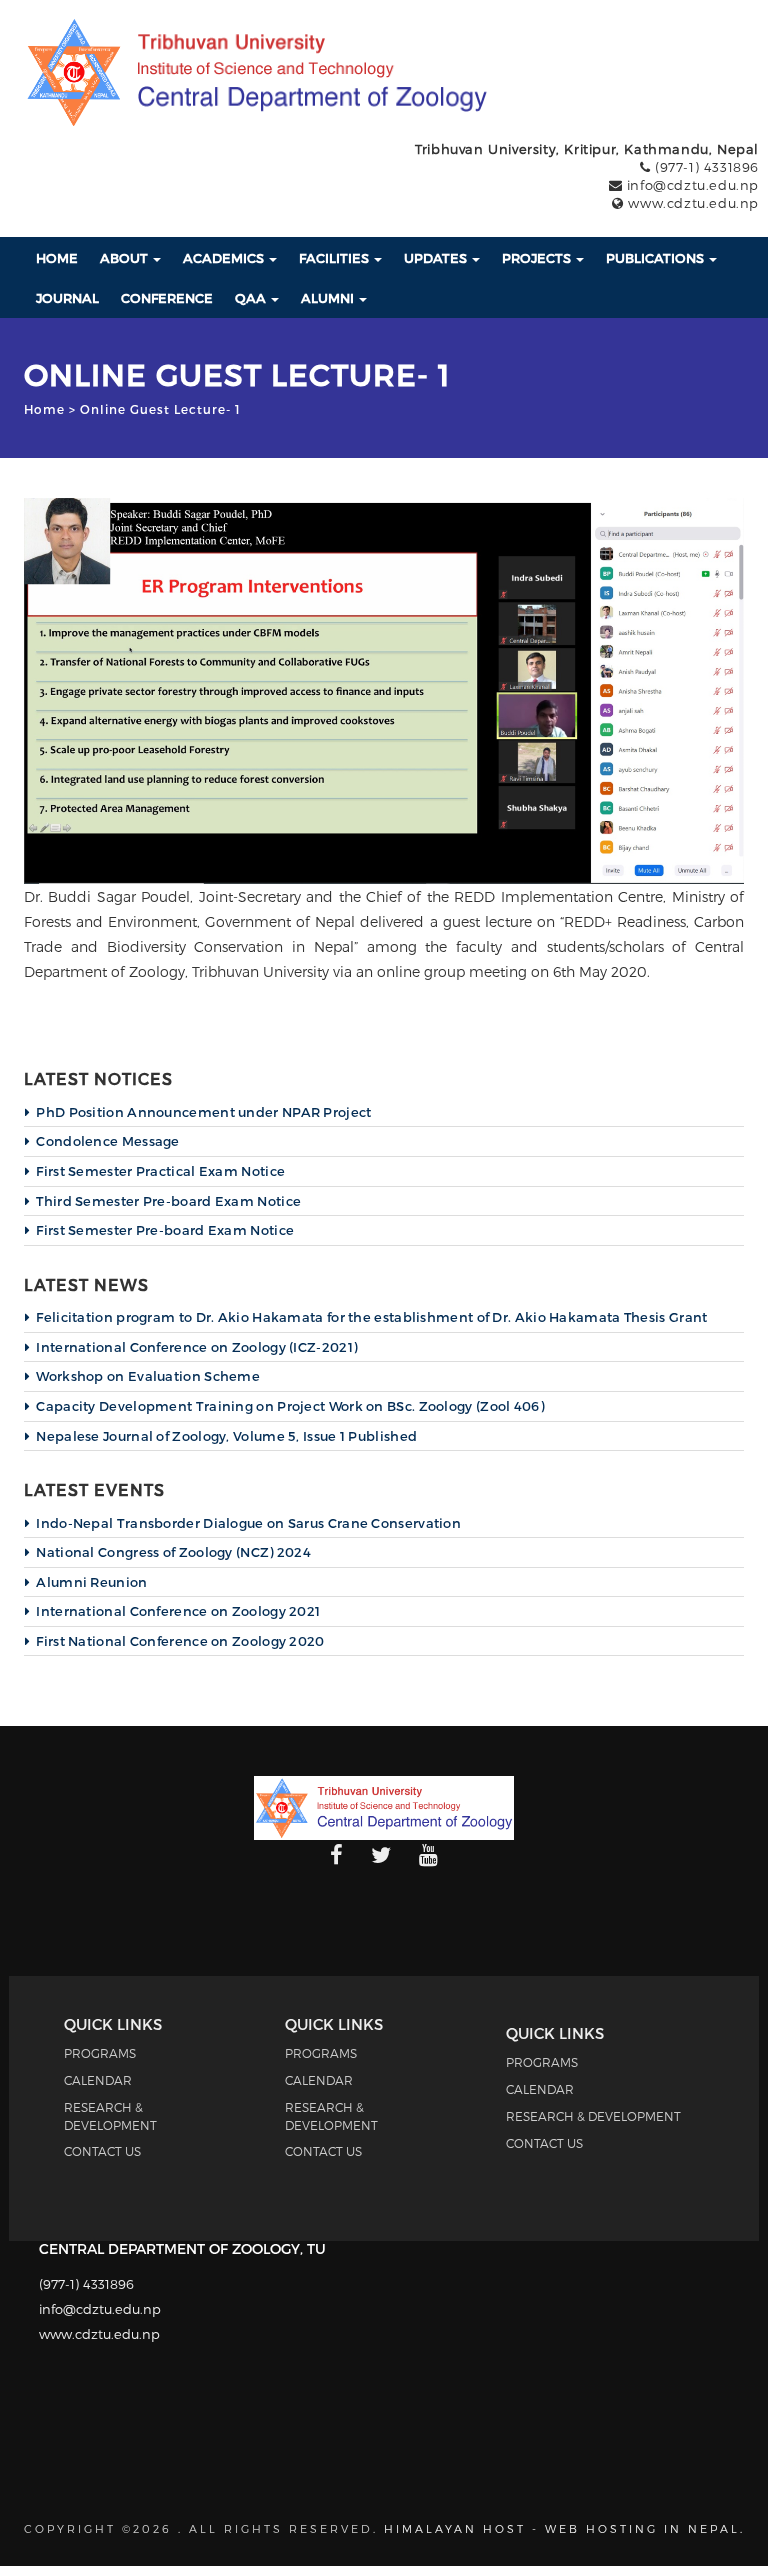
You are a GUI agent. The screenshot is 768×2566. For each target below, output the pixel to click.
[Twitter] (381, 1856)
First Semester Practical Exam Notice (160, 1171)
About (125, 258)
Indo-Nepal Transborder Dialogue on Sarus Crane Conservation (248, 1523)
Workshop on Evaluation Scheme (148, 1376)
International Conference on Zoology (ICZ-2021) (196, 1347)
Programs (100, 2053)
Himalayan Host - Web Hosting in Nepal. (564, 2528)
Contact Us (102, 2151)
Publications (656, 258)
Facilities (335, 258)
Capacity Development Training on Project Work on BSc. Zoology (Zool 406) (290, 1406)
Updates (437, 258)
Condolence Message (107, 1141)
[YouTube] (428, 1856)
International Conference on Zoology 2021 (178, 1611)
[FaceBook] (336, 1856)
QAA (252, 298)
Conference (167, 298)
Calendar (98, 2080)
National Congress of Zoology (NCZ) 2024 (173, 1552)
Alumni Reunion (91, 1582)
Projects (538, 258)
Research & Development (593, 2116)
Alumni (329, 298)
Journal (67, 298)
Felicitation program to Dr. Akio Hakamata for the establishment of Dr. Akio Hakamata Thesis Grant (371, 1317)
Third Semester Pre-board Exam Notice (168, 1201)
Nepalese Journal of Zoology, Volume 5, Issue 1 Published (226, 1436)
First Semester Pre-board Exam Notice (165, 1230)
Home (57, 258)
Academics (225, 258)
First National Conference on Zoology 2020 (180, 1641)
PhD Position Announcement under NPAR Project (203, 1112)
